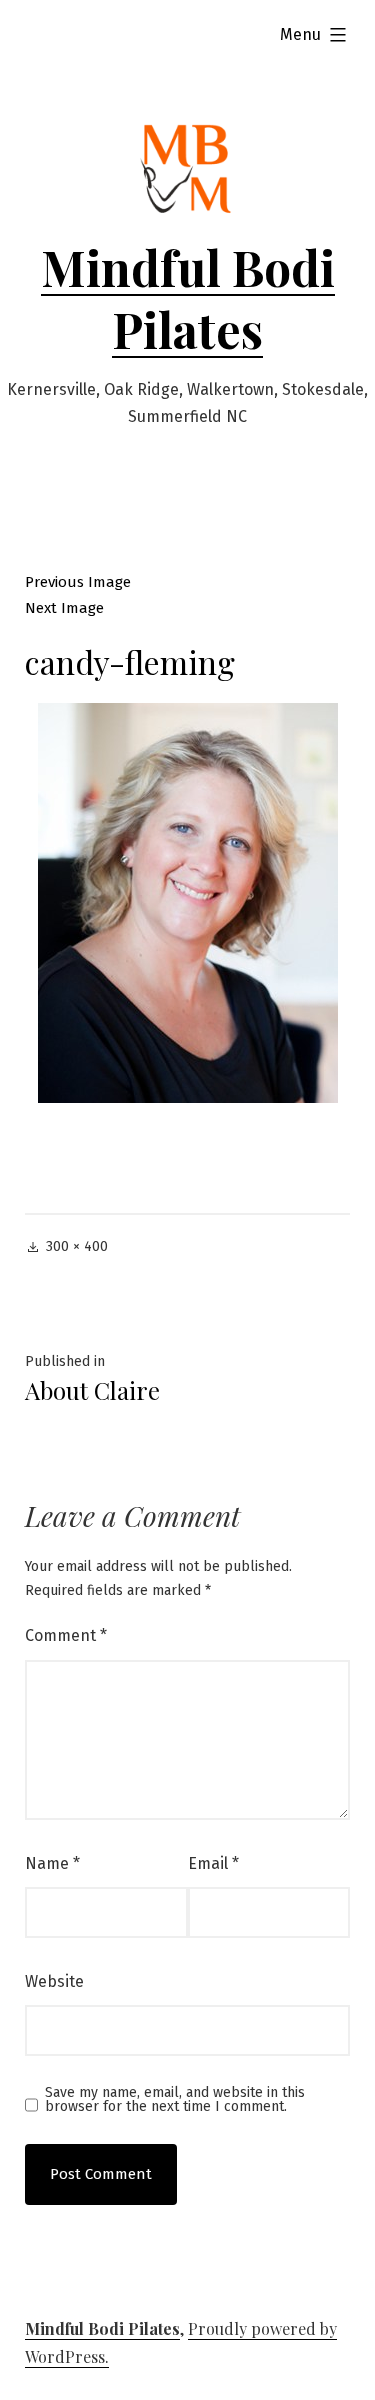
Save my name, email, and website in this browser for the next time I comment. (175, 2100)
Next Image (64, 608)
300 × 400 (77, 1246)
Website (54, 1981)
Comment (66, 1635)
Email (213, 1863)
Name (52, 1863)
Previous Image (78, 582)
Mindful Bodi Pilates (188, 298)
